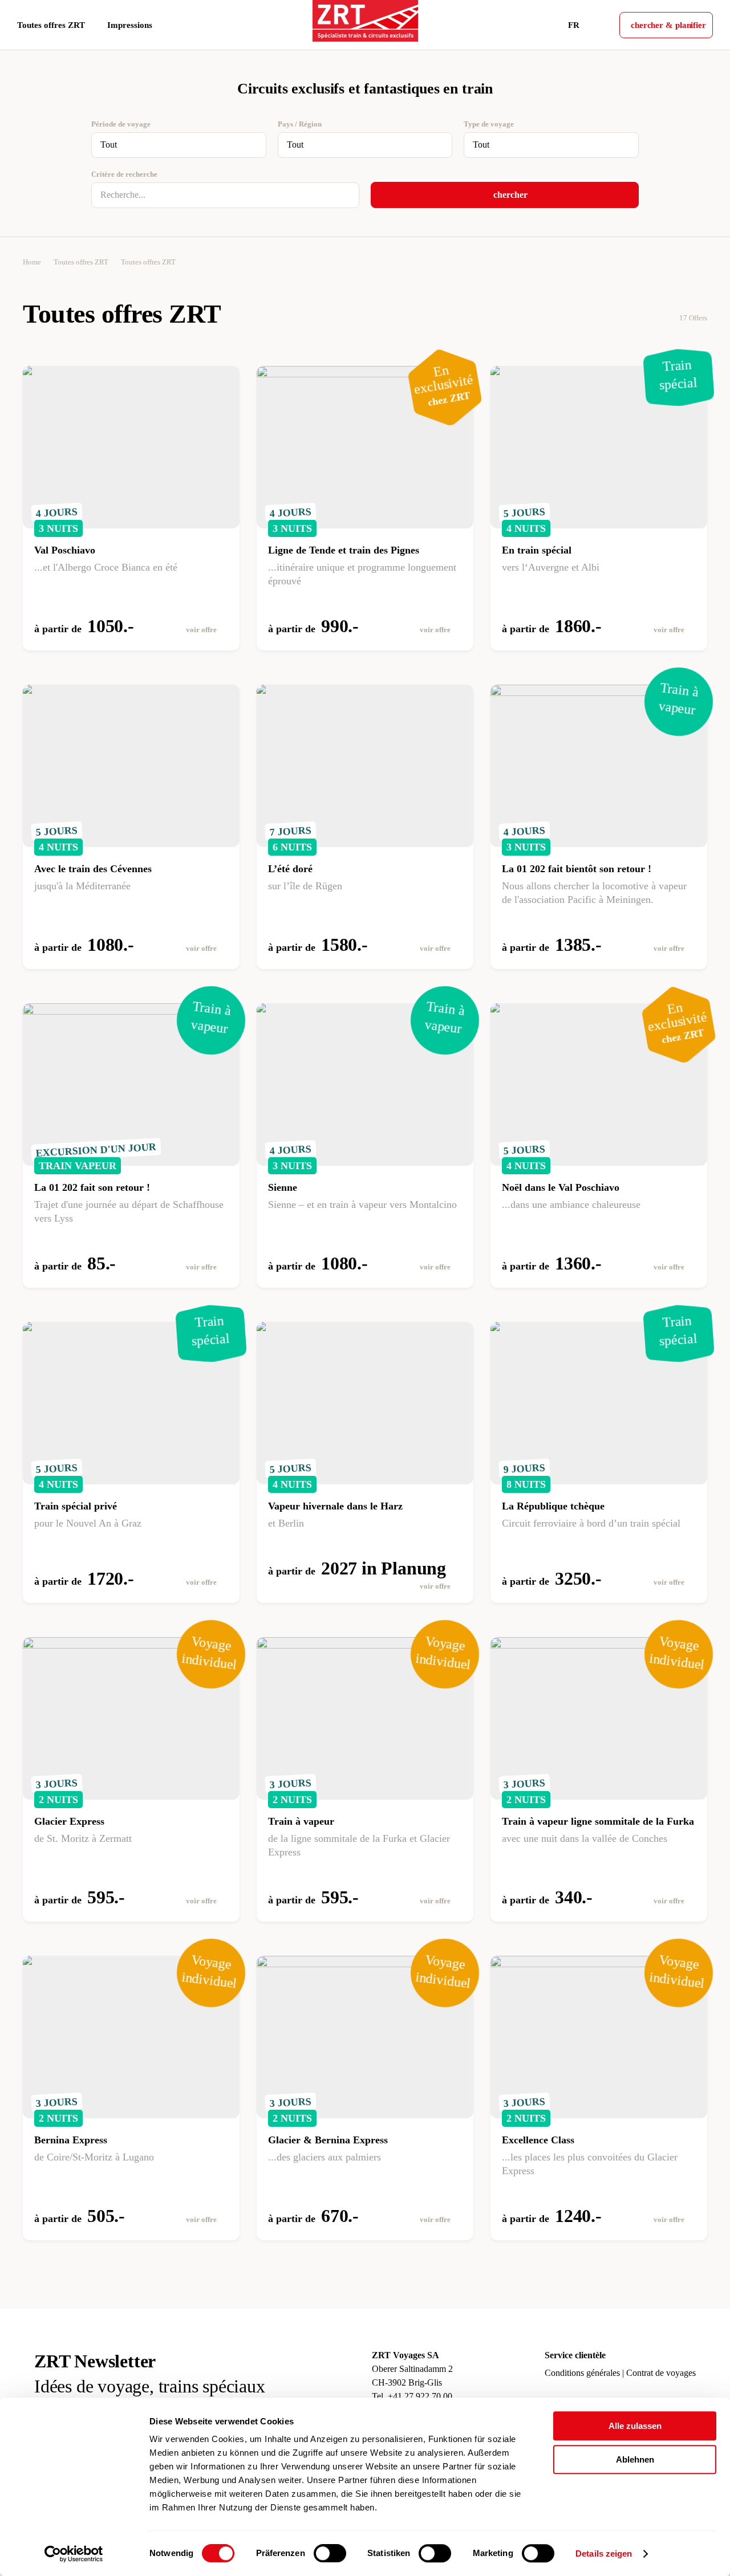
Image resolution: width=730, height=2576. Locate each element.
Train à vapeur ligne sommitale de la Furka (598, 1821)
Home (32, 262)
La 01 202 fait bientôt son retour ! (577, 869)
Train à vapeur (301, 1821)
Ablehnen (635, 2459)
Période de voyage (121, 124)
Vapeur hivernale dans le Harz (335, 1506)
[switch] (330, 2553)
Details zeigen (604, 2553)
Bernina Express (71, 2140)
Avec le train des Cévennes (93, 869)
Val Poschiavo (65, 550)
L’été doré (290, 869)
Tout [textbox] (109, 145)
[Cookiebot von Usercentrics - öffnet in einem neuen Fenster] (74, 2554)
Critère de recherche (124, 174)
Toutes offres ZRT (81, 262)
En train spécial (537, 550)
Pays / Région (300, 124)
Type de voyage (489, 124)
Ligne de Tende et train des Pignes (344, 550)
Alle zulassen (635, 2426)
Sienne (283, 1187)
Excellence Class (538, 2140)
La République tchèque (553, 1506)
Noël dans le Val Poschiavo (561, 1187)
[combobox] (179, 145)
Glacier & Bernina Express (328, 2140)
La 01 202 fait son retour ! (92, 1187)
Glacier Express (69, 1821)
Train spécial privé (76, 1506)
